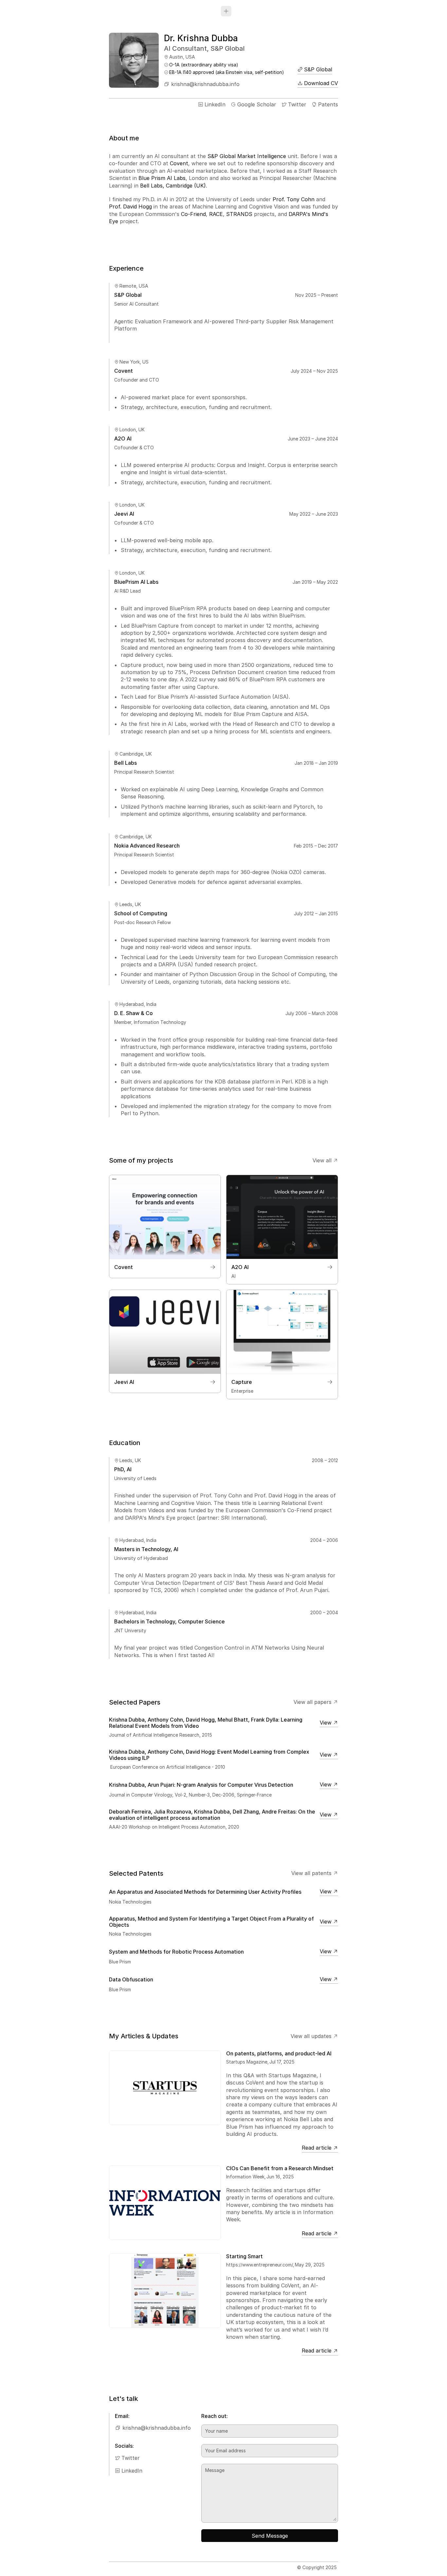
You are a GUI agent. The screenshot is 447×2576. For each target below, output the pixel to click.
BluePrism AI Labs (136, 582)
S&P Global (128, 295)
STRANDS (239, 214)
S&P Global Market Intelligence (247, 156)
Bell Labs (125, 763)
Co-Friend (193, 214)
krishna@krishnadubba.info (202, 84)
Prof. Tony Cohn (294, 199)
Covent (179, 164)
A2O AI (123, 438)
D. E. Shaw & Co (134, 1013)
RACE (216, 214)
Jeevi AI (124, 514)
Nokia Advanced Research (147, 845)
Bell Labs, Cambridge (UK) (173, 186)
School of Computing (141, 913)
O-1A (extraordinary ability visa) (204, 65)
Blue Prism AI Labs (162, 178)
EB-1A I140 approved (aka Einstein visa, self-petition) (227, 72)
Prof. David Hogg (130, 207)
